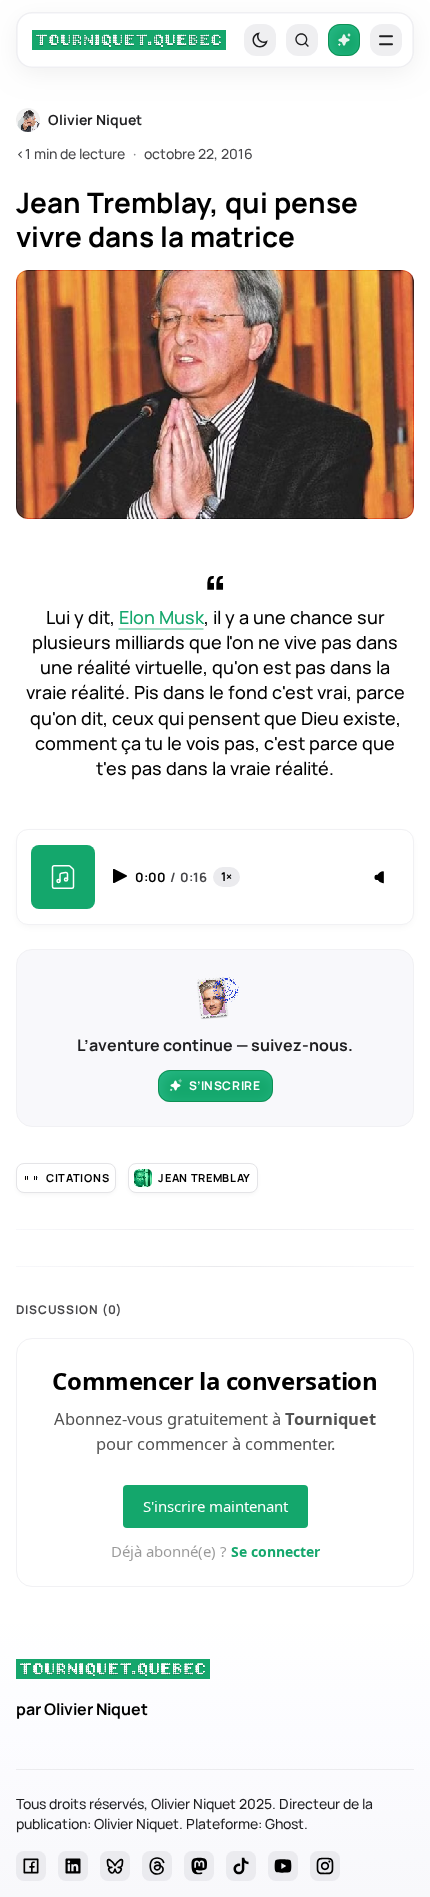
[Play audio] (122, 876)
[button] (302, 40)
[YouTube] (283, 1866)
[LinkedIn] (73, 1866)
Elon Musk (161, 617)
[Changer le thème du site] (260, 40)
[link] (129, 40)
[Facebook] (31, 1866)
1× (226, 876)
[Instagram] (325, 1866)
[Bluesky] (115, 1866)
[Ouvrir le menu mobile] (386, 40)
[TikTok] (241, 1866)
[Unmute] (381, 878)
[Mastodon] (199, 1866)
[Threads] (157, 1866)
